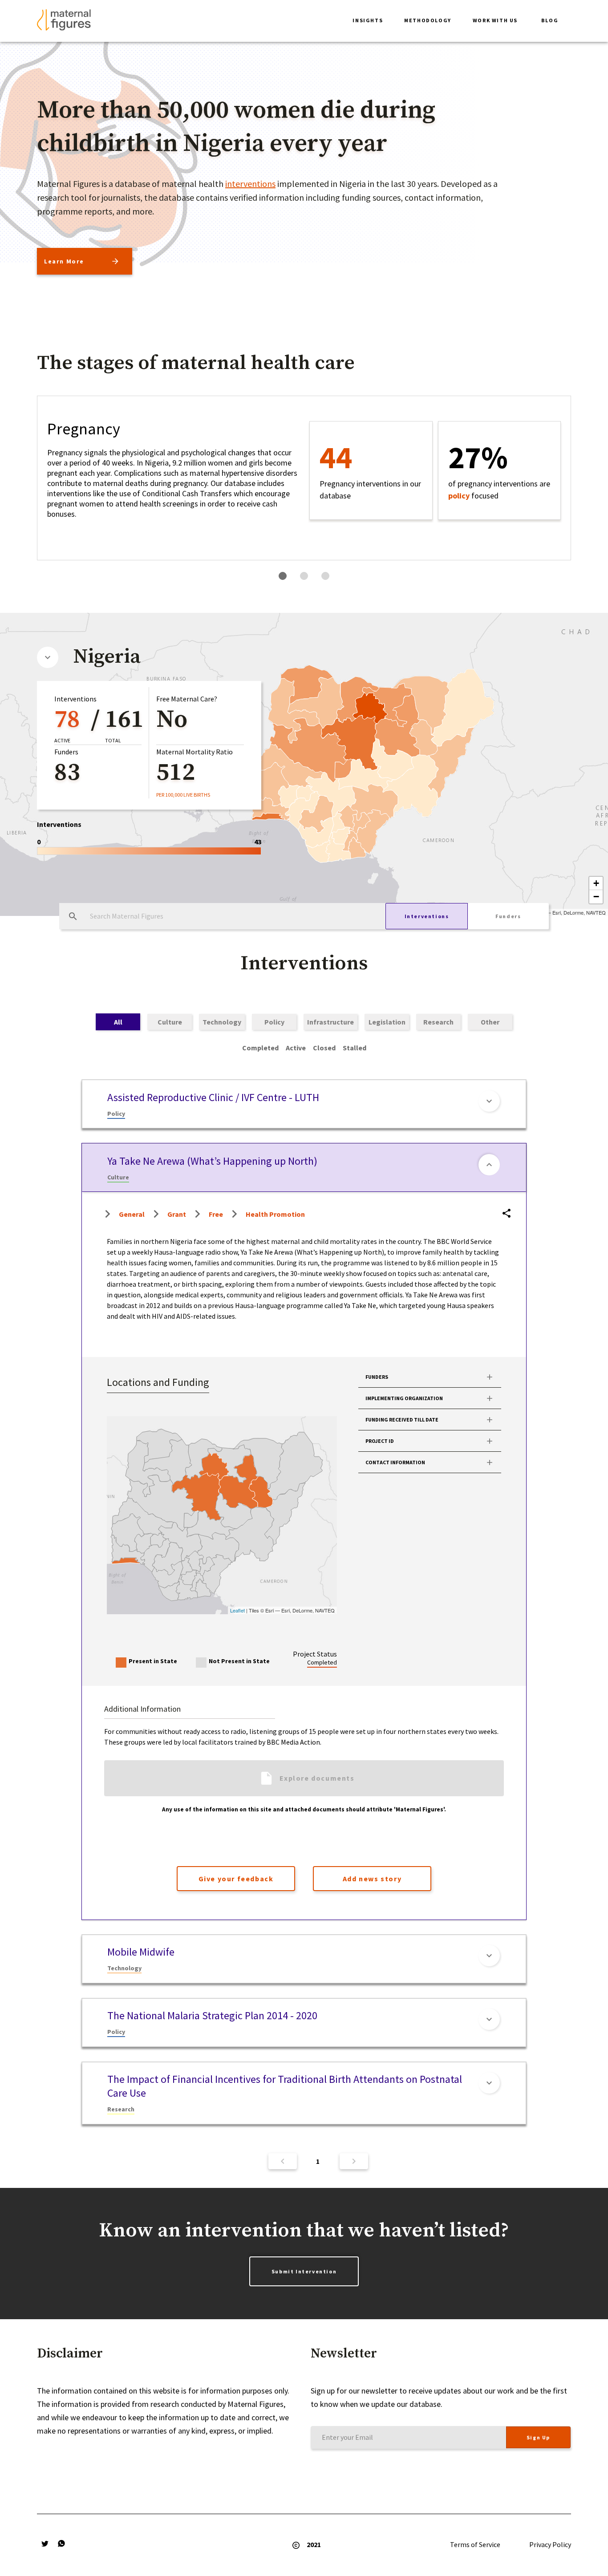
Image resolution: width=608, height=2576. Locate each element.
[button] (368, 21)
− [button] (596, 897)
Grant (177, 1214)
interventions (250, 184)
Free (216, 1214)
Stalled (355, 1048)
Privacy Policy (550, 2544)
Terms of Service (475, 2544)
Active (296, 1048)
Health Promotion (275, 1214)
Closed (324, 1048)
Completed (260, 1048)
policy (459, 496)
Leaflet (237, 1610)
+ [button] (596, 883)
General (132, 1214)
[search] (73, 916)
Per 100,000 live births (183, 795)
